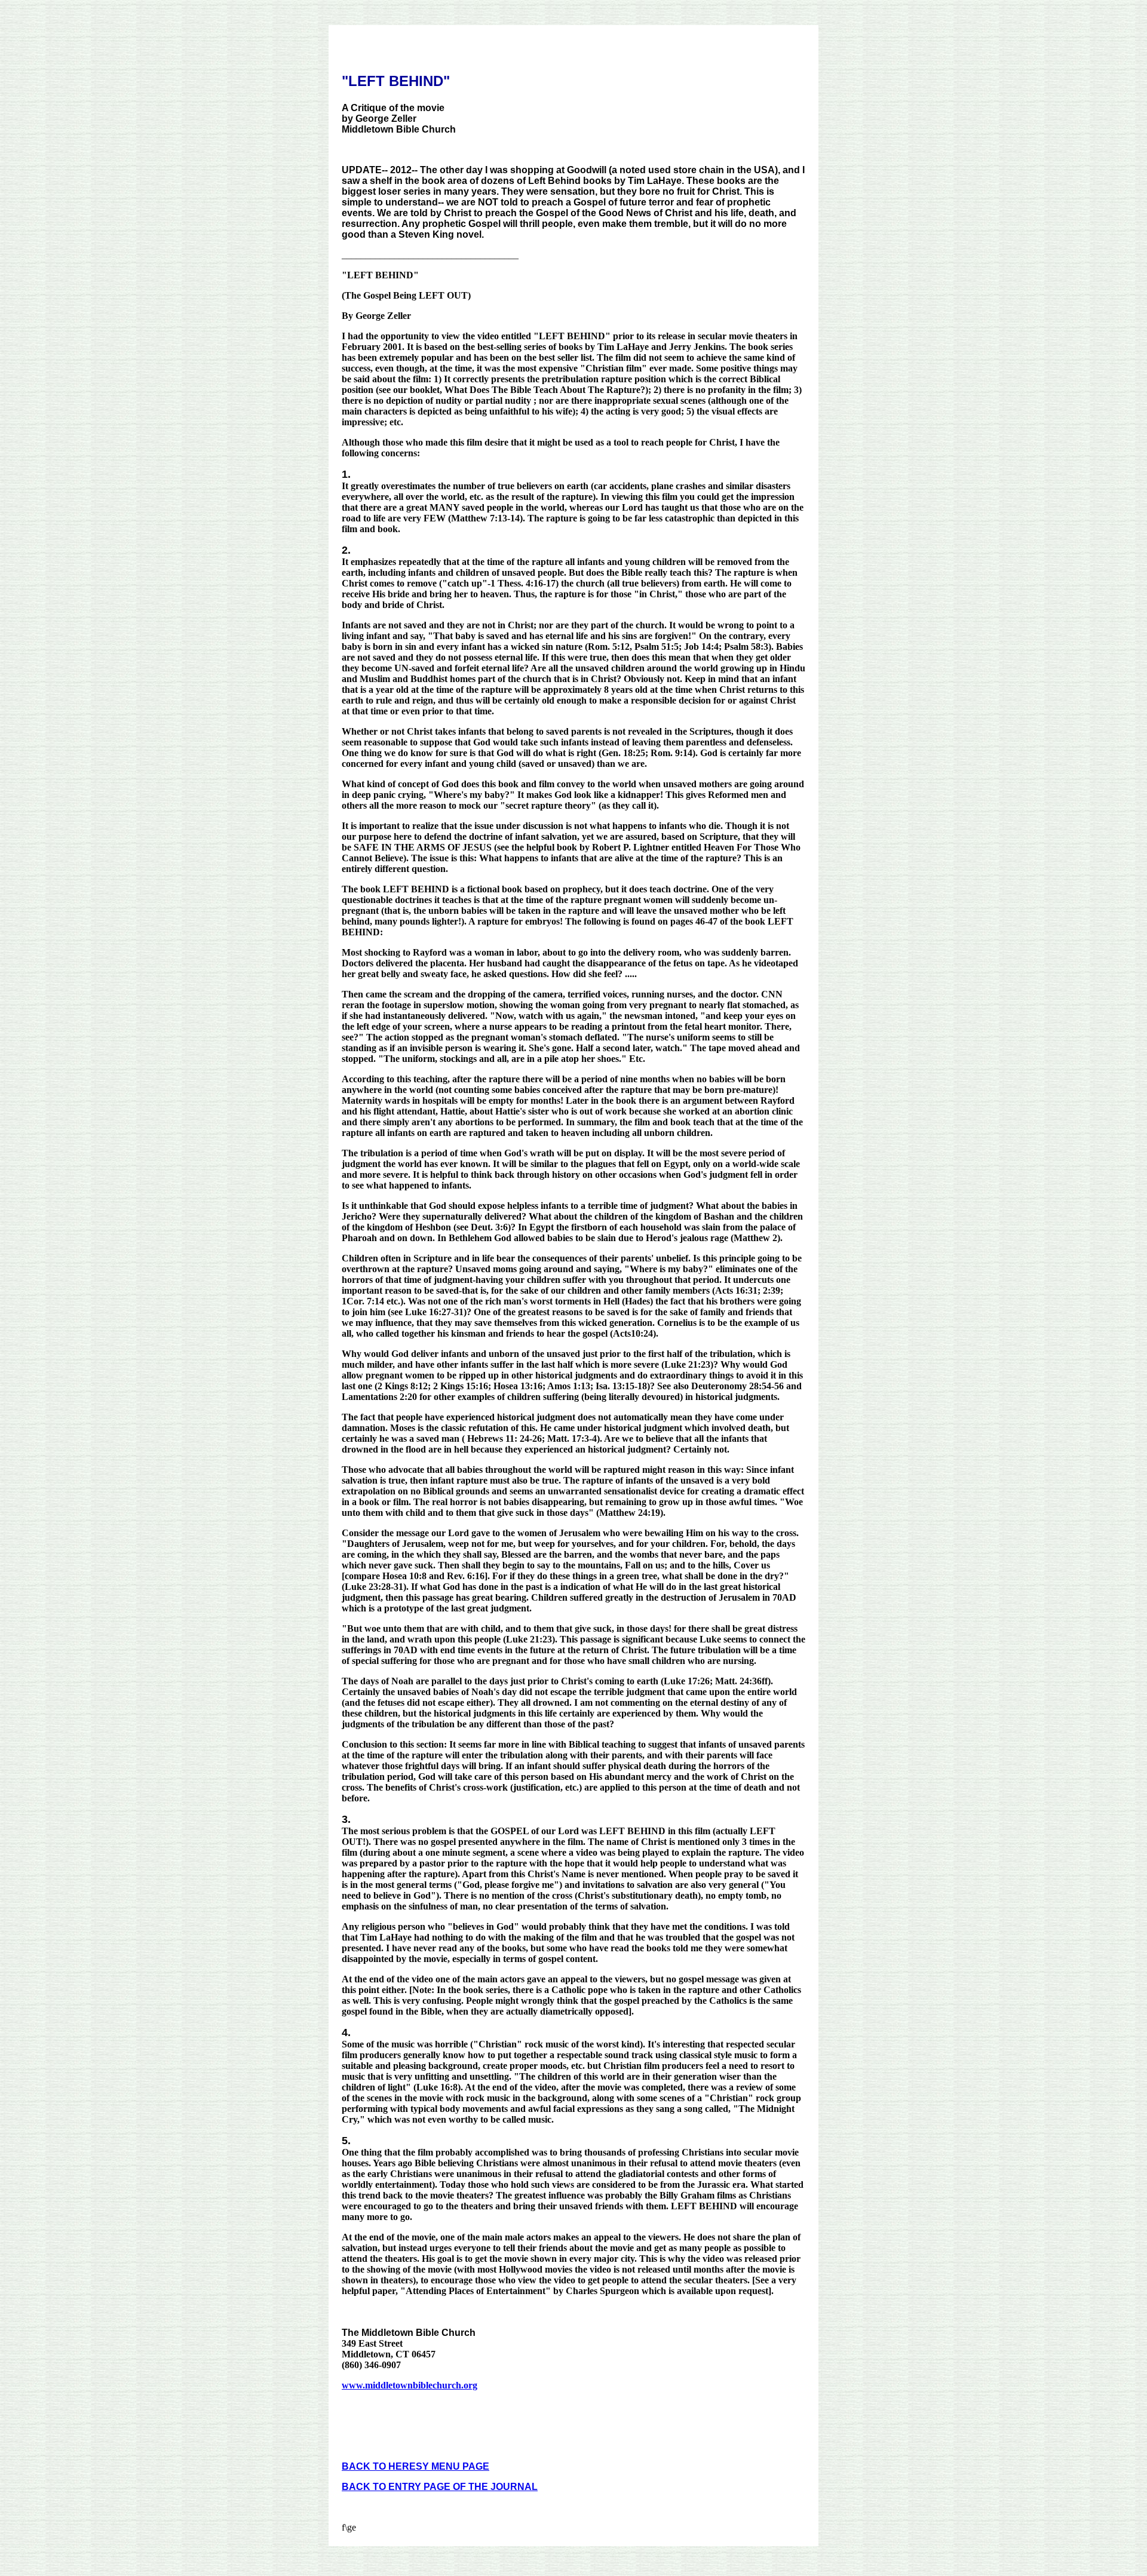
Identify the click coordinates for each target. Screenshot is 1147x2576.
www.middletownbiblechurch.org (410, 2385)
